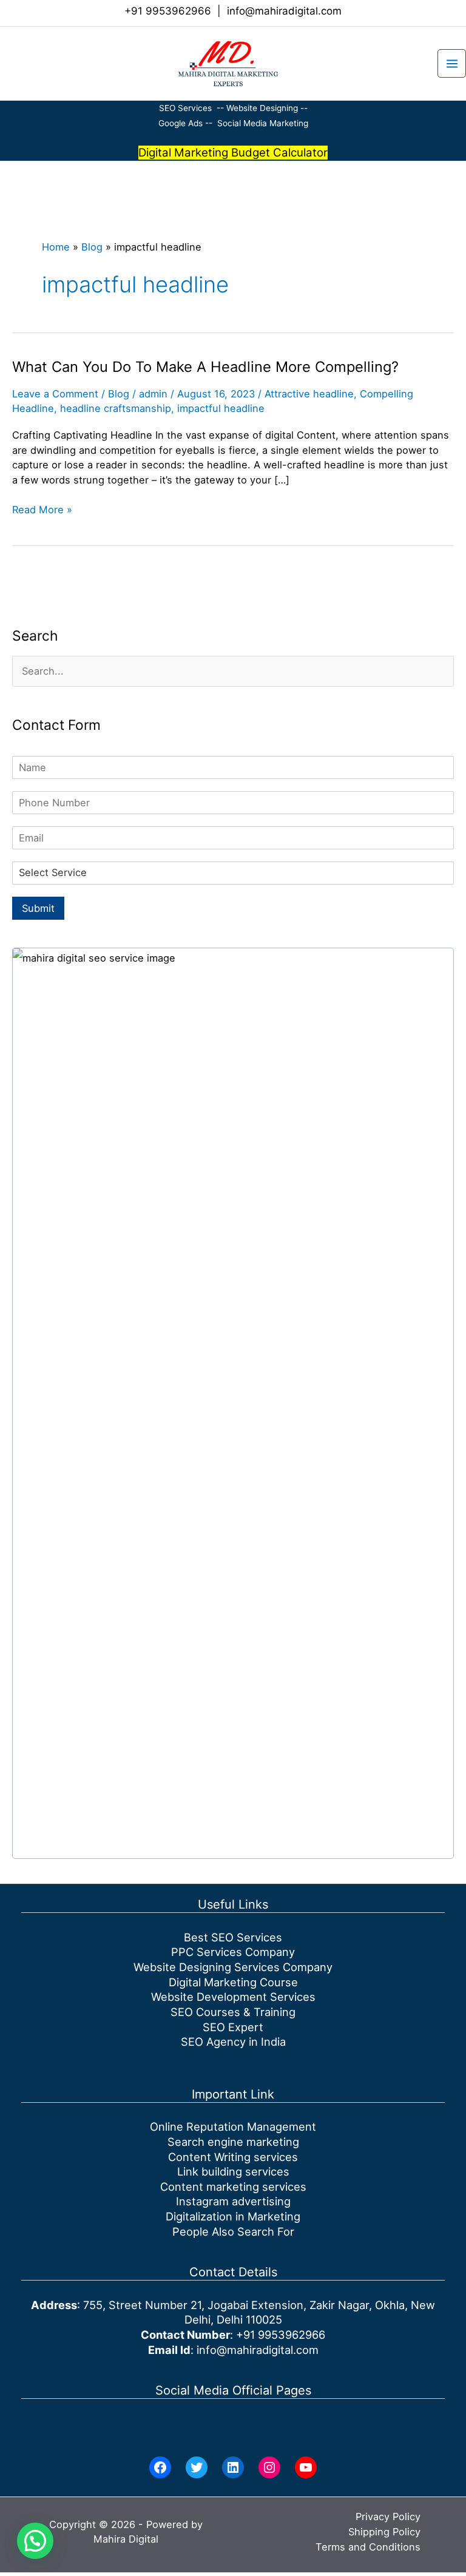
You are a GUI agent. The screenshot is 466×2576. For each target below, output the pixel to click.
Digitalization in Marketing (233, 2216)
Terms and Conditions (368, 2547)
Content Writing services (233, 2157)
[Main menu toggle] (452, 63)
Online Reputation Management (233, 2126)
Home (56, 247)
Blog (92, 247)
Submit (38, 908)
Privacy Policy (388, 2517)
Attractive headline (309, 394)
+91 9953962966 (168, 11)
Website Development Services (233, 1997)
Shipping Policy (384, 2532)
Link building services (233, 2171)
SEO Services (185, 108)
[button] (4, 63)
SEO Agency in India (233, 2042)
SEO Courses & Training (233, 2012)
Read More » (42, 510)
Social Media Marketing (263, 123)
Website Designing (262, 108)
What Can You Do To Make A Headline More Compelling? (205, 367)
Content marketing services (233, 2187)
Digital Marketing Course (233, 1982)
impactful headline (221, 408)
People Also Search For (233, 2231)
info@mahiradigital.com (284, 11)
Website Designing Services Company (233, 1967)
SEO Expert (233, 2027)
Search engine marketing (233, 2142)
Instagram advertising (233, 2201)
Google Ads (182, 123)
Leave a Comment (55, 394)
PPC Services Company (233, 1952)
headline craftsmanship (116, 408)
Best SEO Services (233, 1937)
